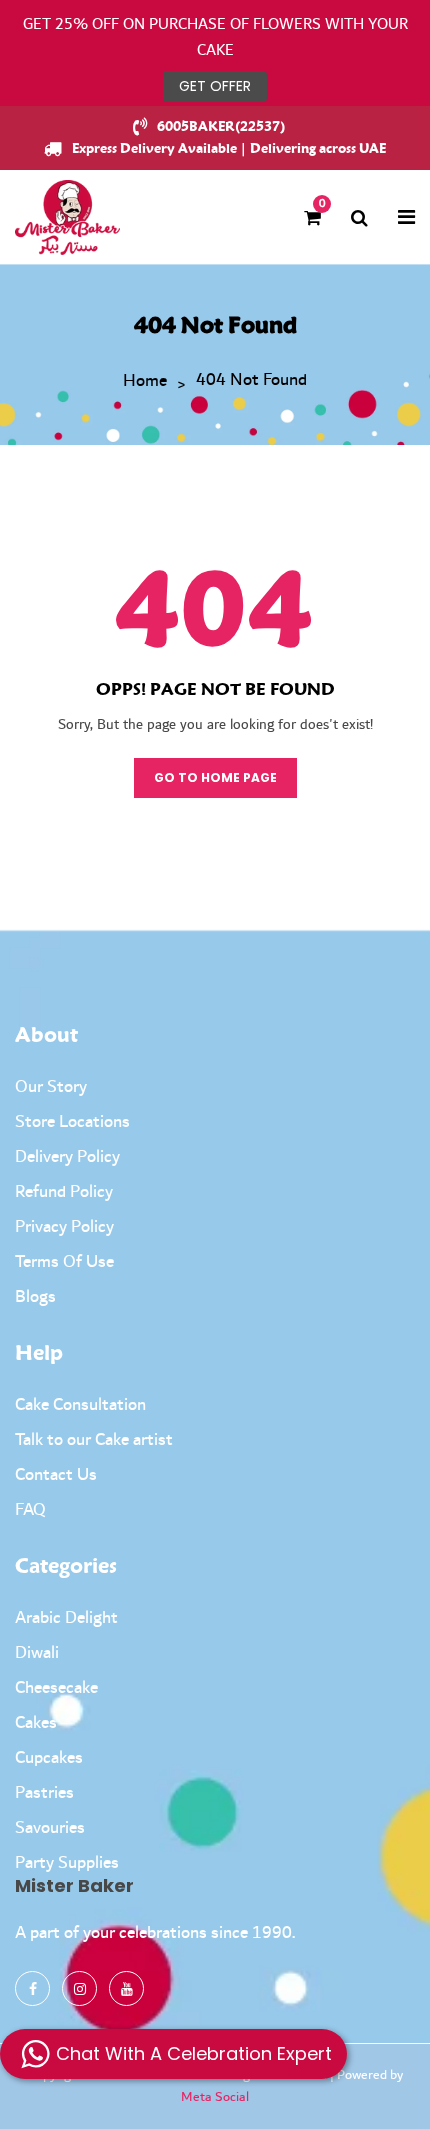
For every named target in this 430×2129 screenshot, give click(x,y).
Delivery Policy (67, 1157)
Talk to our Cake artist (94, 1440)
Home (145, 382)
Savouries (50, 1828)
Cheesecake (56, 1688)
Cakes (36, 1723)
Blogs (35, 1297)
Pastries (44, 1793)
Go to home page (215, 777)
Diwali (37, 1653)
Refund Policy (64, 1192)
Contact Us (56, 1475)
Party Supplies (67, 1863)
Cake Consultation (80, 1405)
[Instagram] (79, 1988)
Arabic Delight (66, 1618)
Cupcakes (49, 1758)
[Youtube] (126, 1988)
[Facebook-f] (32, 1988)
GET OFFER (215, 86)
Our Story (51, 1087)
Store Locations (72, 1122)
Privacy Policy (64, 1227)
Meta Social (215, 2097)
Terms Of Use (64, 1262)
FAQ (30, 1510)
